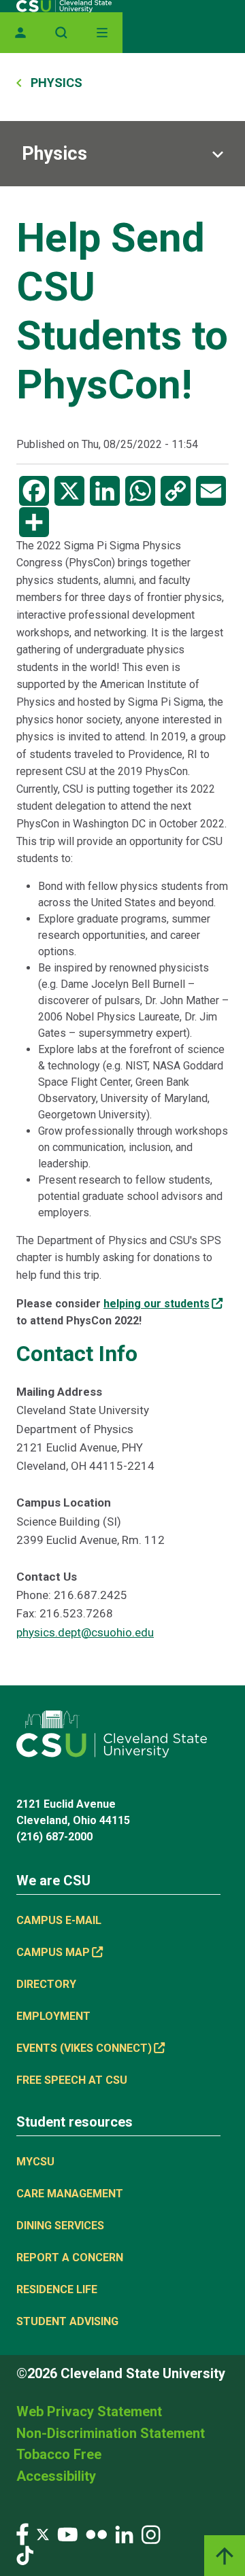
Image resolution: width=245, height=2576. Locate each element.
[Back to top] (225, 2556)
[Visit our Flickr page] (96, 2534)
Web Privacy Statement (89, 2411)
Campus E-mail (59, 1920)
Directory (46, 1984)
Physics (54, 154)
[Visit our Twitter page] (43, 2534)
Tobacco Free (59, 2454)
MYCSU (35, 2162)
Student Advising (67, 2321)
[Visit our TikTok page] (25, 2555)
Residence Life (57, 2289)
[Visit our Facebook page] (22, 2534)
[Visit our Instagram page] (151, 2534)
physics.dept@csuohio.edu (85, 1632)
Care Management (70, 2194)
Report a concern (70, 2257)
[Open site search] (61, 33)
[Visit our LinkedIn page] (124, 2534)
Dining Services (60, 2226)
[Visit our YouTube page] (67, 2534)
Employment (53, 2016)
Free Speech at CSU (72, 2080)
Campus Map (53, 1952)
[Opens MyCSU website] (20, 33)
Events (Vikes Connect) (84, 2048)
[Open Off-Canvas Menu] (102, 33)
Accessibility (56, 2476)
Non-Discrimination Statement (111, 2433)
